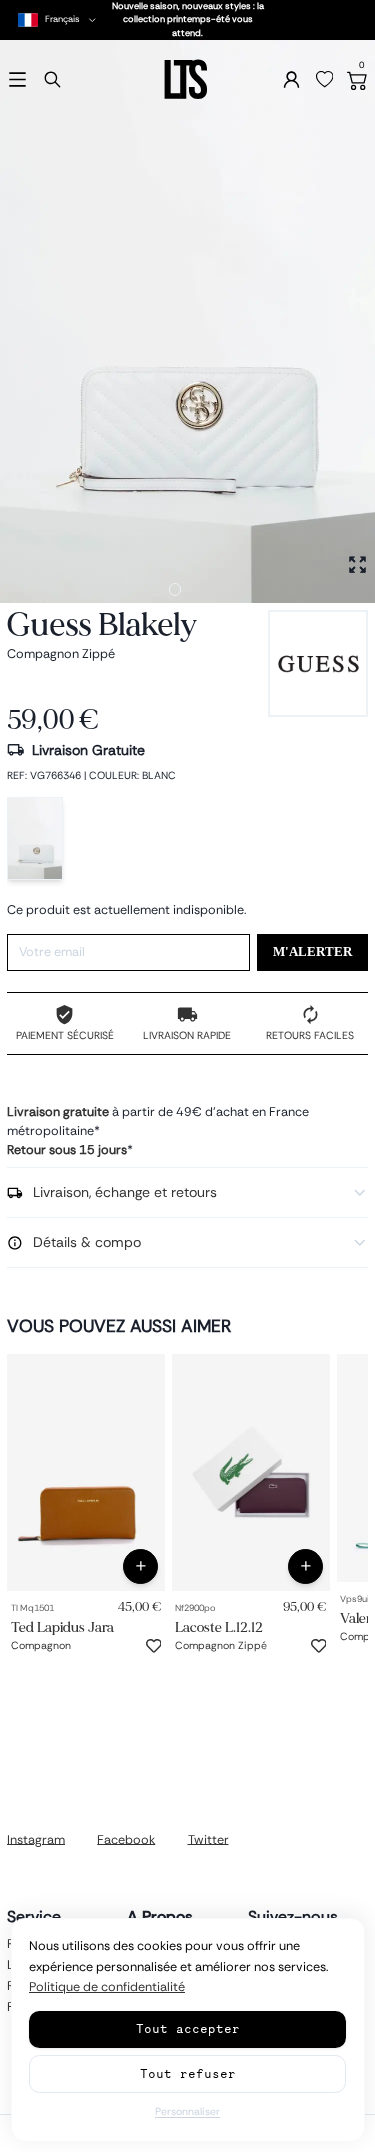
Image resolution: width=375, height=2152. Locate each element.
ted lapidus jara (62, 1627)
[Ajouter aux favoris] (154, 1646)
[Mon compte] (291, 79)
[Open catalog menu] (17, 79)
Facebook (126, 1839)
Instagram (36, 1839)
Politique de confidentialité (107, 1987)
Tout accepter (188, 2028)
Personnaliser (187, 2111)
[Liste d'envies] (325, 80)
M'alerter (312, 952)
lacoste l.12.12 (219, 1627)
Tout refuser (188, 2073)
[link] (86, 1472)
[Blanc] (35, 838)
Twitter (208, 1839)
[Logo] (187, 79)
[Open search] (52, 79)
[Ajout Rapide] (140, 1566)
